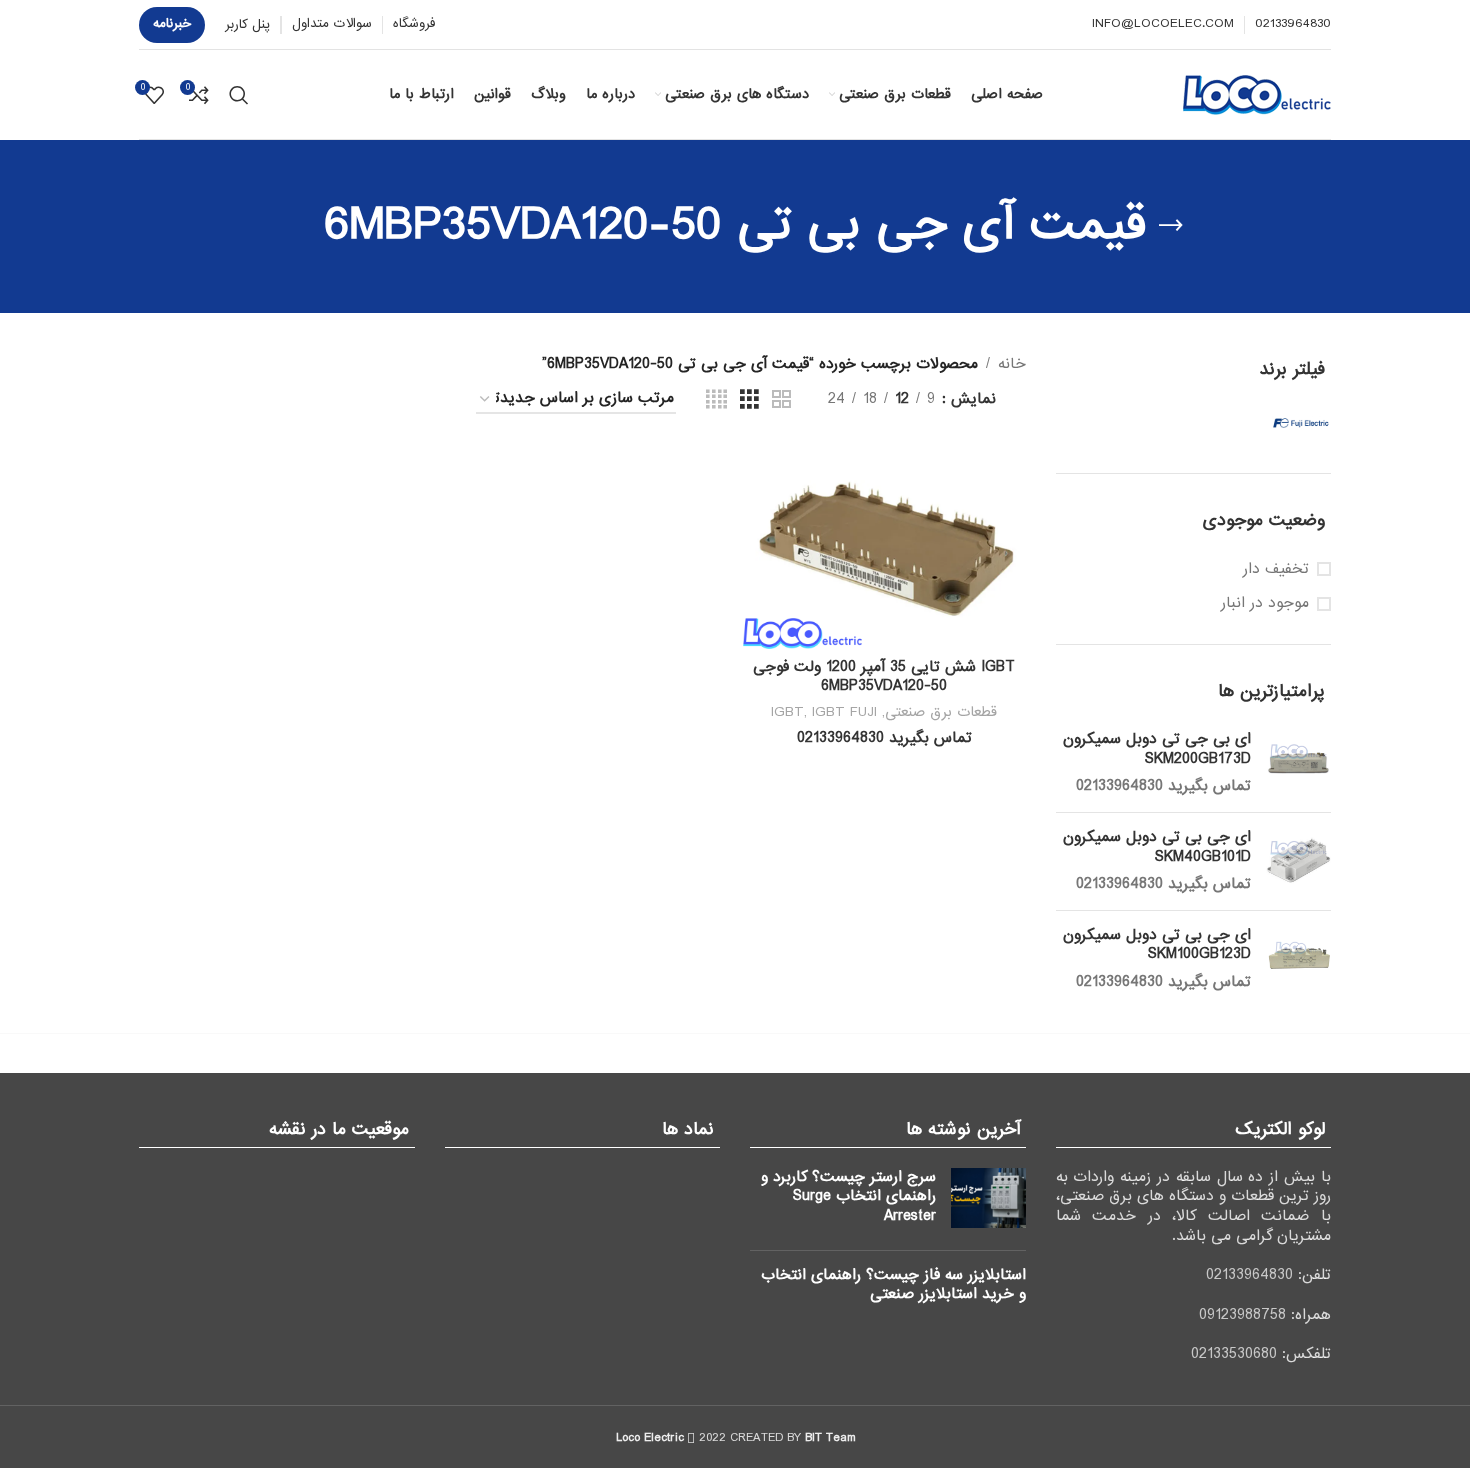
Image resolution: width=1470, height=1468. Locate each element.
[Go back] (1171, 226)
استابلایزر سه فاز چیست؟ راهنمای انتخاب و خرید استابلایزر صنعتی (893, 1285)
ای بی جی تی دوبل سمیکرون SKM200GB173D (1157, 749)
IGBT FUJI (844, 712)
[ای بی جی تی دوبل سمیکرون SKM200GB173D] (1298, 763)
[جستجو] (239, 95)
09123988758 (1242, 1315)
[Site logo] (1257, 94)
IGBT (787, 712)
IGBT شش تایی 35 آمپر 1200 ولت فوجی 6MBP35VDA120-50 (884, 677)
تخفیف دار (1276, 570)
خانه (1012, 364)
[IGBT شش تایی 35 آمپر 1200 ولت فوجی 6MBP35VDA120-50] (884, 546)
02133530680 (1234, 1354)
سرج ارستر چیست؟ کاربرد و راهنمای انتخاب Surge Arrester (848, 1196)
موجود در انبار (1265, 604)
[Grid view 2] (781, 400)
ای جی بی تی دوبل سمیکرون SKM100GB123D (1157, 945)
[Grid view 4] (716, 400)
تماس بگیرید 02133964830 (1163, 786)
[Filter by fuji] (1266, 423)
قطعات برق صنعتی (941, 712)
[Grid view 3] (749, 400)
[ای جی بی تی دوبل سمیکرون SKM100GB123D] (1298, 959)
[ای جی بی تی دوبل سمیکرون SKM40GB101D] (1298, 861)
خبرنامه (172, 23)
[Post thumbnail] (988, 1201)
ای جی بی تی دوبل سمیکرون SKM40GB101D (1157, 847)
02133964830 (1249, 1275)
